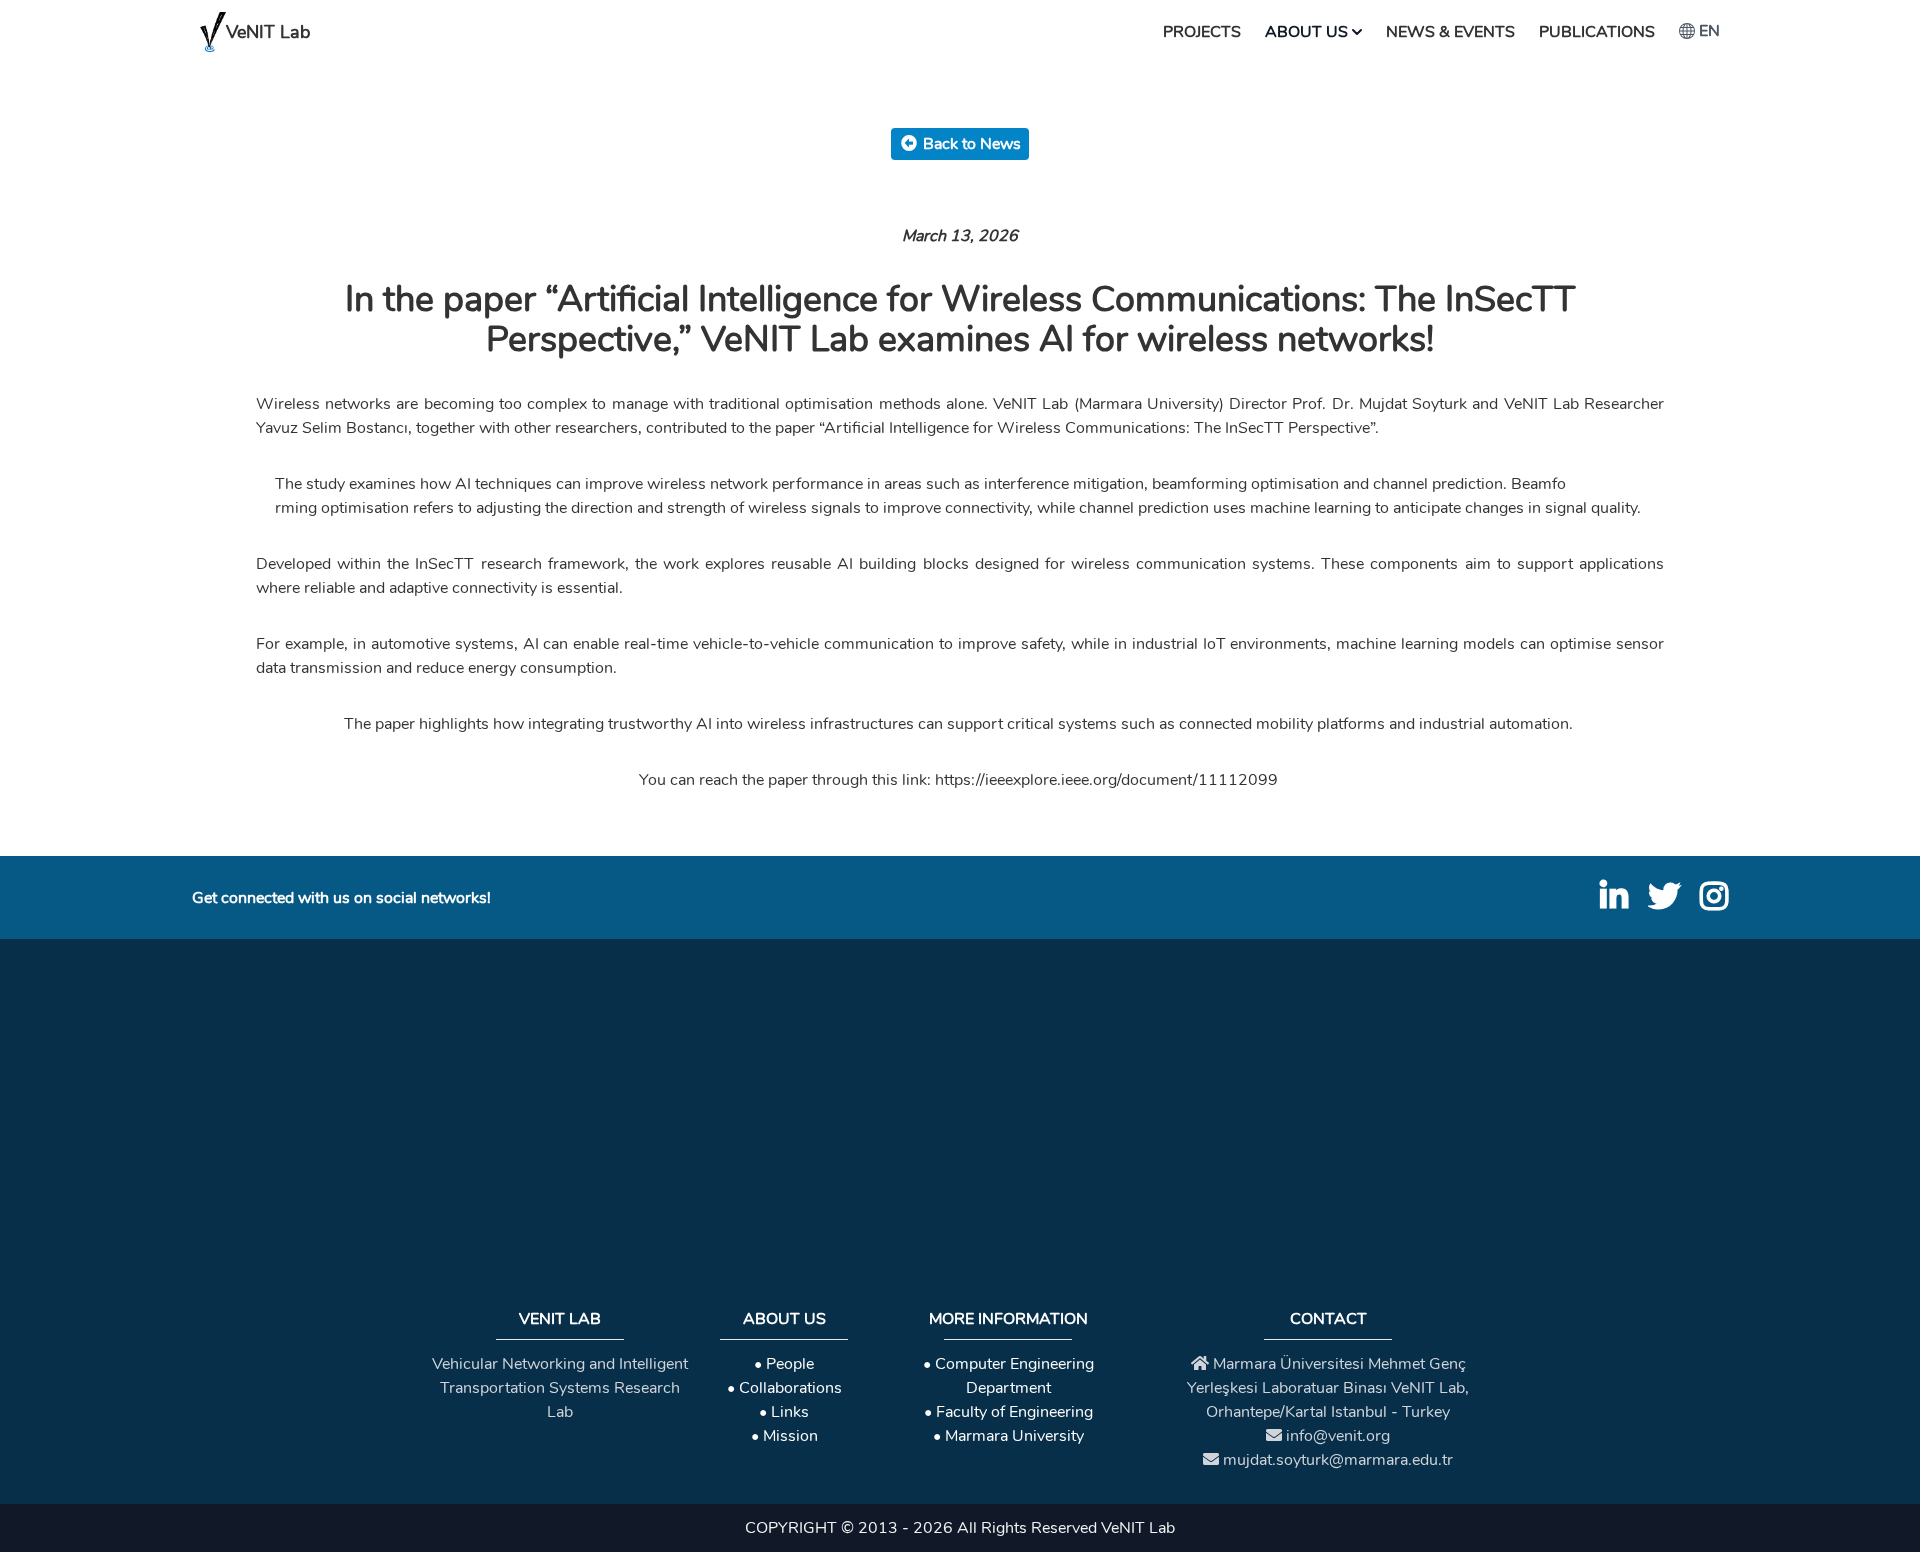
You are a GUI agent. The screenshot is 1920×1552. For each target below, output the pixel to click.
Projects (1202, 32)
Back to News (972, 144)
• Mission (784, 1436)
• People (784, 1364)
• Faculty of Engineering (1008, 1412)
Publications (1597, 32)
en (1709, 31)
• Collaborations (784, 1388)
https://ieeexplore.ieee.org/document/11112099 (1106, 780)
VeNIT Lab (268, 32)
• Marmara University (1008, 1436)
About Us (1306, 32)
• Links (784, 1412)
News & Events (1450, 32)
